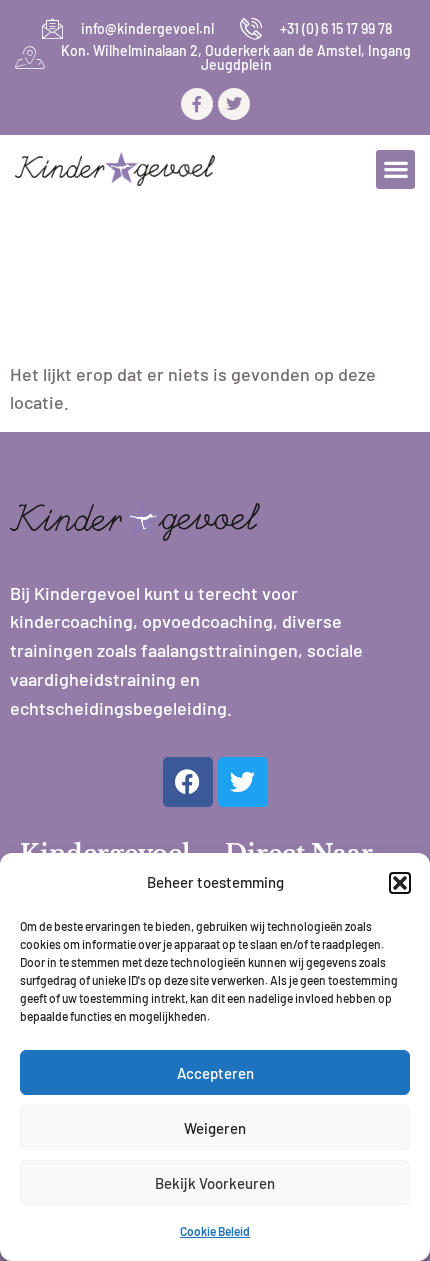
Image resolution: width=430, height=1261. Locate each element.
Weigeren (215, 1128)
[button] (400, 883)
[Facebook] (188, 782)
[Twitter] (234, 104)
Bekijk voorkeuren (215, 1183)
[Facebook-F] (197, 104)
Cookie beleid (215, 1231)
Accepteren (215, 1073)
